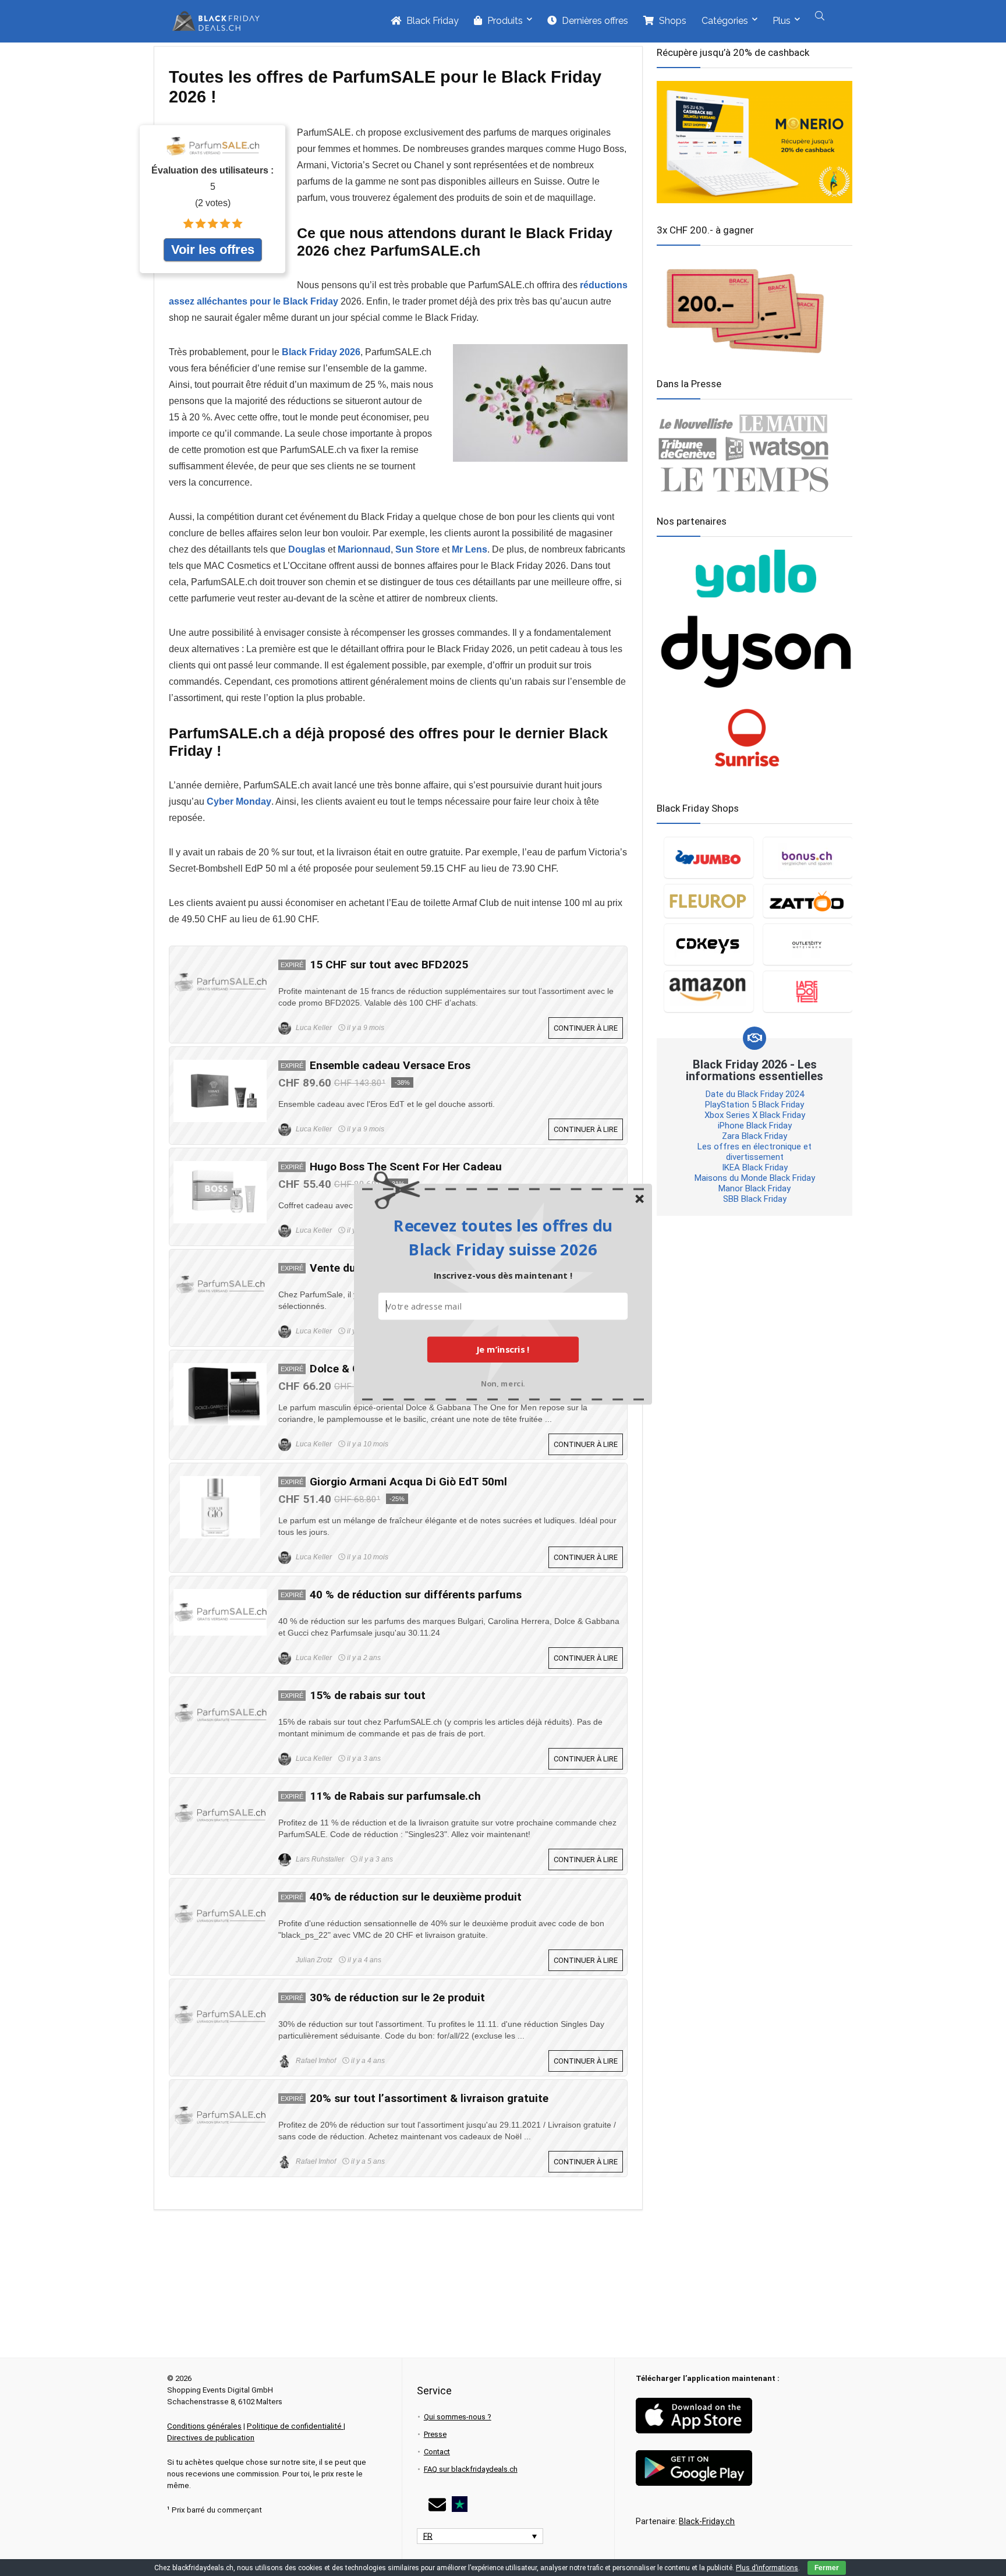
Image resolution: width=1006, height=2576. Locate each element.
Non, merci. (503, 1383)
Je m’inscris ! (503, 1349)
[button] (503, 1237)
